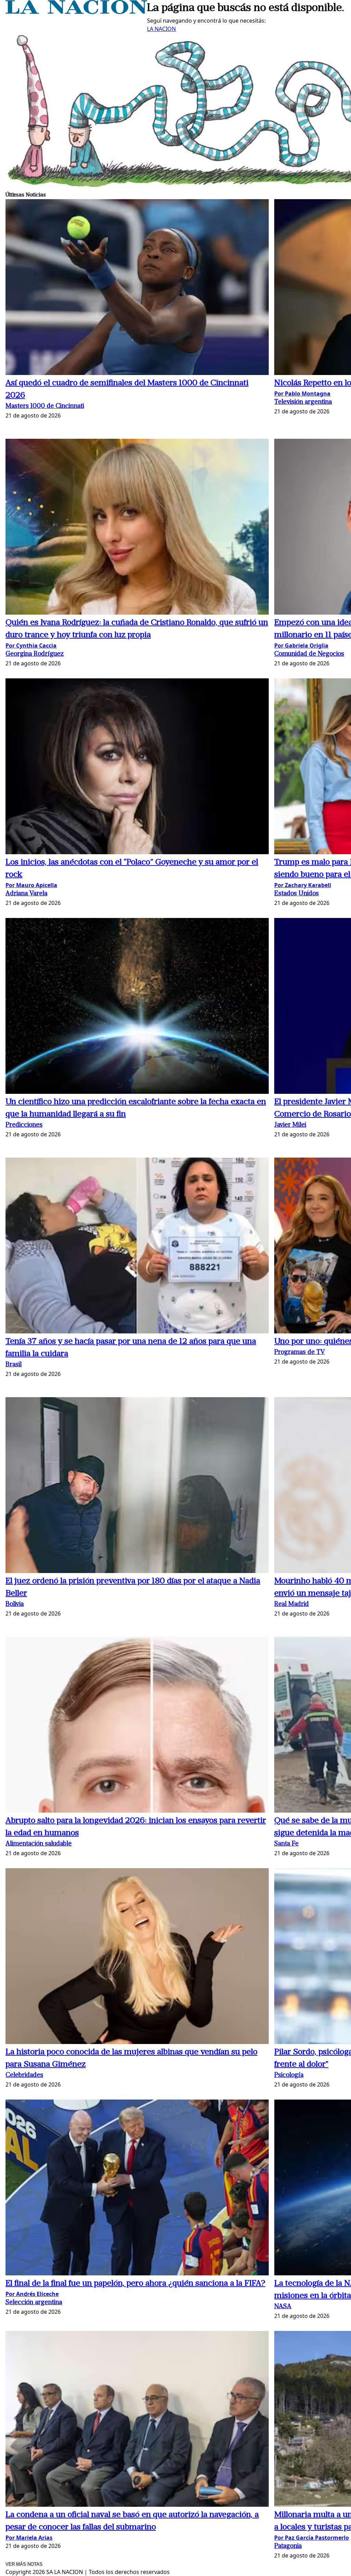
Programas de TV (300, 1352)
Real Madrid (292, 1604)
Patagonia (288, 2546)
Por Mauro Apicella (31, 885)
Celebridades (24, 2075)
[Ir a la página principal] (76, 12)
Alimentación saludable (39, 1844)
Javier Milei (290, 1125)
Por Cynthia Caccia (31, 645)
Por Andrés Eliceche (32, 2294)
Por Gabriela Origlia (301, 645)
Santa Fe (286, 1844)
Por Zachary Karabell (303, 885)
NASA (283, 2307)
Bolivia (15, 1604)
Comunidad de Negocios (309, 654)
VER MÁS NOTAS (24, 2564)
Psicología (289, 2075)
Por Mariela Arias (29, 2538)
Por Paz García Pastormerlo (312, 2538)
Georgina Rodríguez (35, 654)
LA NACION (161, 29)
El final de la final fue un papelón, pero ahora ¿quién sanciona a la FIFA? (135, 2284)
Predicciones (24, 1125)
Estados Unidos (296, 894)
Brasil (14, 1365)
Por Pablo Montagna (302, 394)
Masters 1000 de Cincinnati (45, 406)
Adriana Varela (26, 894)
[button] (137, 288)
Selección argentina (34, 2303)
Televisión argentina (303, 402)
